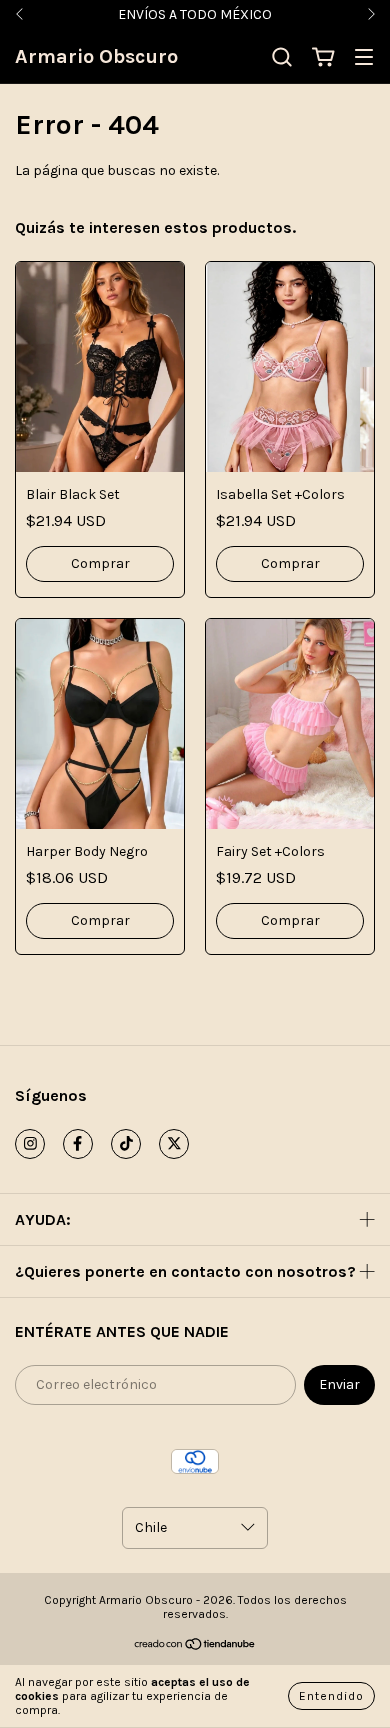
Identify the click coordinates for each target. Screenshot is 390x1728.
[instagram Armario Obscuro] (30, 1144)
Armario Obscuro (96, 56)
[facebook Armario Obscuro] (78, 1144)
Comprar (100, 563)
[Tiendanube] (195, 1647)
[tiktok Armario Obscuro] (126, 1144)
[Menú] (364, 58)
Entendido (331, 1696)
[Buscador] (282, 57)
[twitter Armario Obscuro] (174, 1144)
